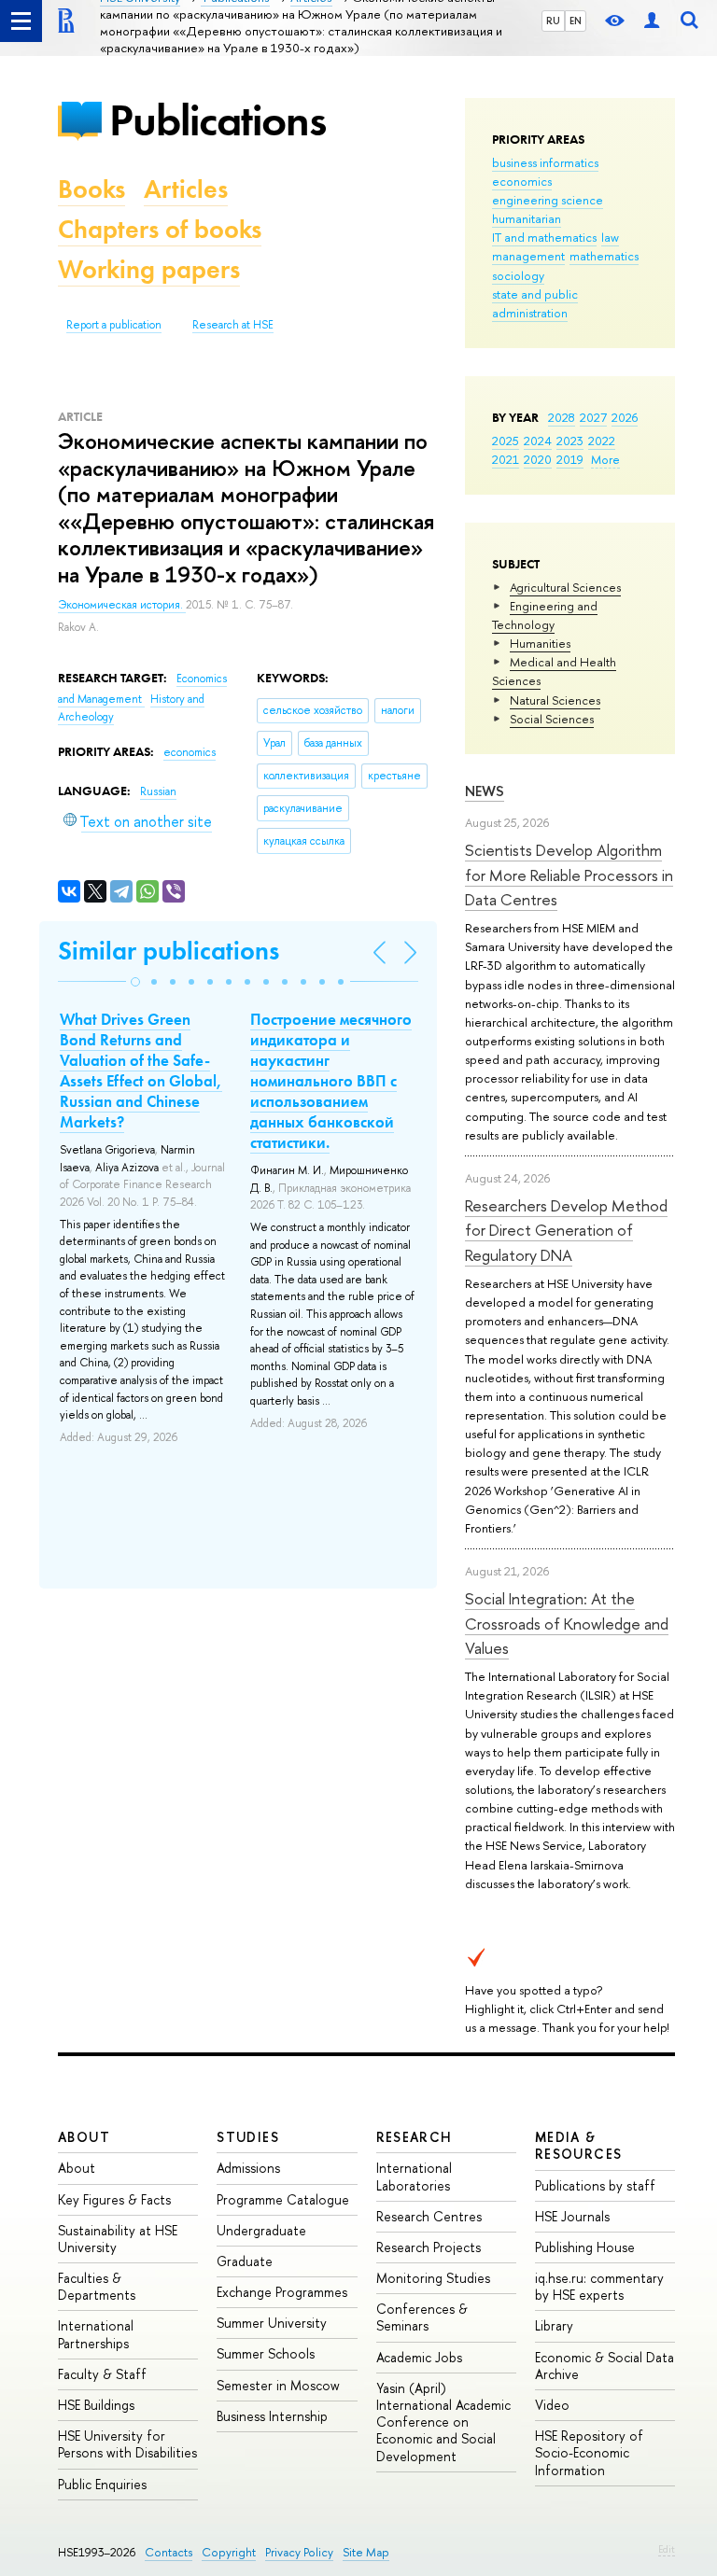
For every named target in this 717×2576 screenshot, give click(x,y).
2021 (506, 459)
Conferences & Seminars (422, 2317)
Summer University (272, 2323)
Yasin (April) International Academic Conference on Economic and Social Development (443, 2422)
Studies (248, 2137)
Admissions (248, 2168)
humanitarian (527, 218)
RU (553, 21)
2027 (593, 417)
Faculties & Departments (97, 2286)
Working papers (149, 269)
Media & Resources (579, 2145)
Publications (218, 120)
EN (576, 21)
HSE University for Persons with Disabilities (127, 2444)
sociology (518, 275)
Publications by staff (595, 2185)
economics (522, 181)
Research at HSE (233, 325)
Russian (158, 791)
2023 (570, 441)
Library (554, 2325)
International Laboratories (414, 2176)
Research (415, 2137)
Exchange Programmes (282, 2292)
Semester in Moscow (278, 2385)
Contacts (169, 2552)
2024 (538, 441)
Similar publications (169, 951)
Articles (186, 189)
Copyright (229, 2552)
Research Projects (429, 2247)
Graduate (245, 2261)
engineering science (548, 200)
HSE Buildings (96, 2405)
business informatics (545, 162)
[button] (135, 982)
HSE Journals (572, 2216)
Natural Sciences (555, 700)
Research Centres (429, 2216)
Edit (667, 2549)
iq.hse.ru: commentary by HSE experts (599, 2286)
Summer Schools (266, 2353)
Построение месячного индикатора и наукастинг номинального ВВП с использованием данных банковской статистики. (331, 1081)
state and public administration (535, 303)
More (605, 459)
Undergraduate (261, 2230)
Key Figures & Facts (114, 2199)
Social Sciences (552, 719)
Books (91, 189)
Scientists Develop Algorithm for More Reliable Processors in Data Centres (569, 875)
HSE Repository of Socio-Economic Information (589, 2452)
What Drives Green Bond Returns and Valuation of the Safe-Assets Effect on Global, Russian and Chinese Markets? (141, 1071)
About (84, 2137)
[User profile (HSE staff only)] (652, 21)
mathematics (604, 256)
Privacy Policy (299, 2552)
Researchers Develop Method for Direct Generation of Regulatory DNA (566, 1230)
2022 (602, 441)
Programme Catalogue (283, 2199)
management (528, 256)
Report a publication (114, 325)
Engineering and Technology (545, 615)
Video (552, 2405)
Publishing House (585, 2247)
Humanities (540, 643)
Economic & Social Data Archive (605, 2366)
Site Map (366, 2552)
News (485, 791)
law (610, 237)
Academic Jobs (419, 2357)
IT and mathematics (544, 237)
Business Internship (272, 2416)
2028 (562, 417)
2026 (625, 417)
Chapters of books (160, 229)
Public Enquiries (102, 2484)
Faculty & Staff (102, 2374)
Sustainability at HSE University (118, 2239)
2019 (570, 459)
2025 (506, 441)
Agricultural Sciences (565, 587)
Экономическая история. (122, 605)
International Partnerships (96, 2334)
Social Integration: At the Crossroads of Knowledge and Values (567, 1623)
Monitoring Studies (433, 2278)
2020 (538, 459)
